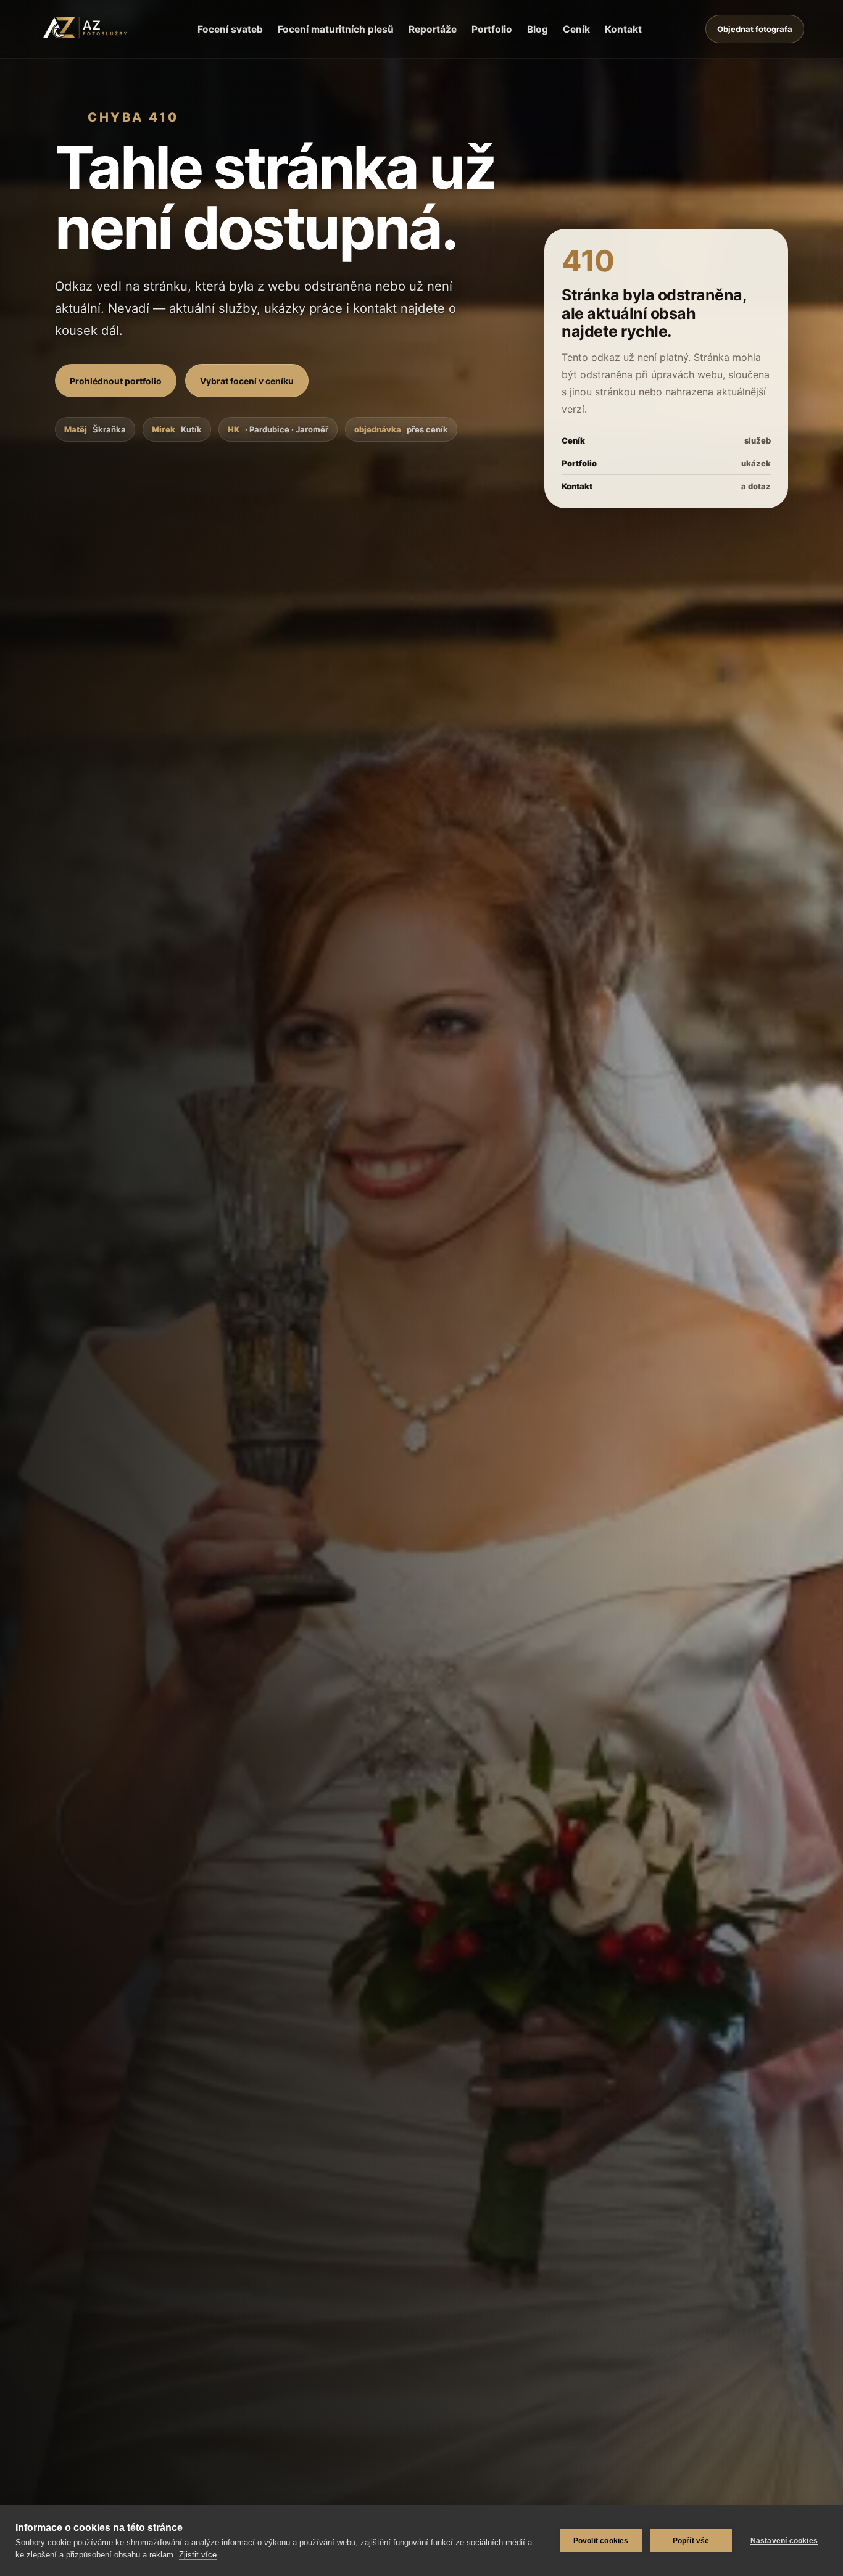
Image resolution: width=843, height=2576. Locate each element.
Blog (538, 29)
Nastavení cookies (784, 2541)
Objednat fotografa (755, 29)
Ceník (576, 29)
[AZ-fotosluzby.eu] (86, 29)
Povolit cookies (601, 2541)
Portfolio (492, 29)
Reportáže (433, 29)
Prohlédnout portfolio (116, 381)
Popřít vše (691, 2541)
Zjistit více (198, 2555)
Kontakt (623, 29)
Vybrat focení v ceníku (247, 381)
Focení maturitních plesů (336, 29)
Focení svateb (230, 29)
